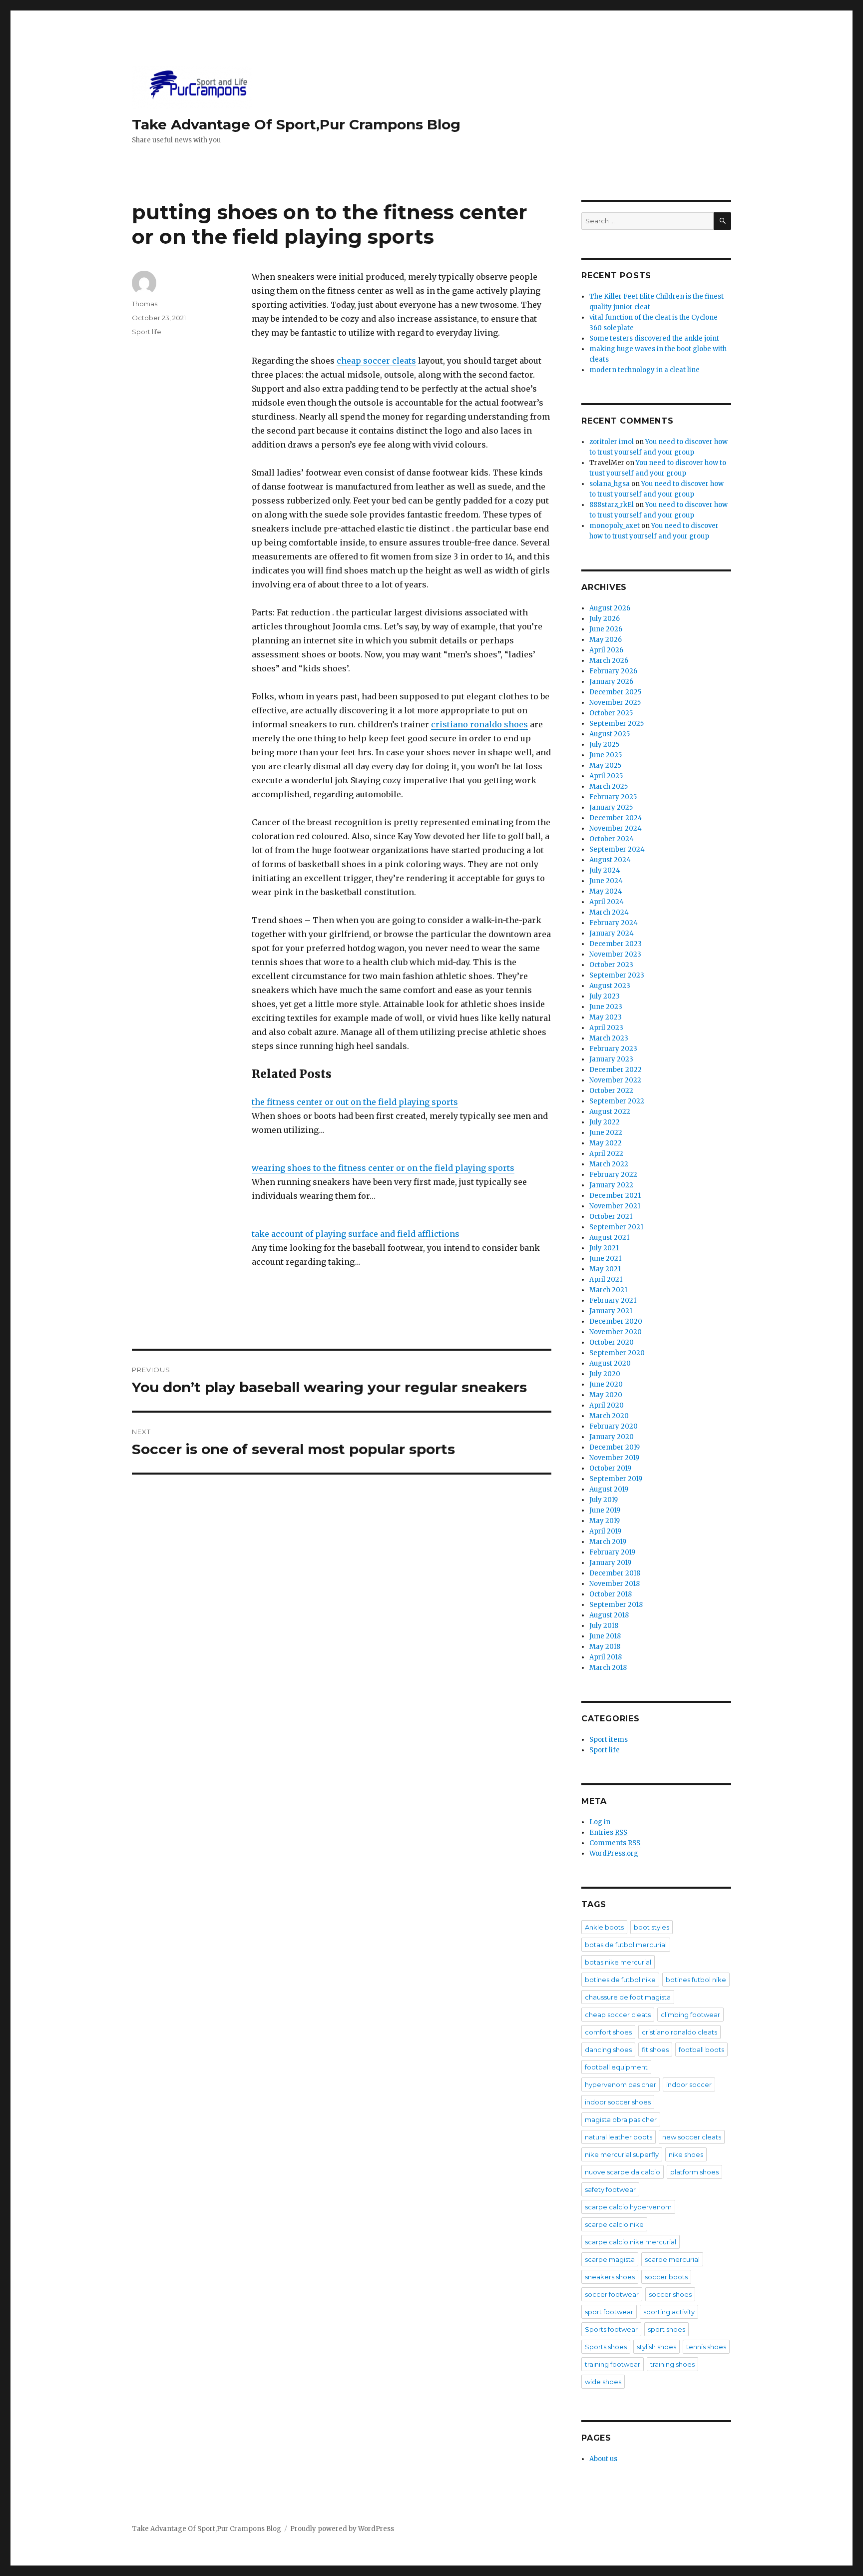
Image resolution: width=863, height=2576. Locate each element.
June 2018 (605, 1636)
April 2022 (606, 1154)
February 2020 (614, 1426)
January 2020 (612, 1437)
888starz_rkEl (612, 505)
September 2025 (617, 724)
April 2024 (607, 902)
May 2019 (605, 1521)
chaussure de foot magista (628, 1997)
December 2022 (616, 1070)
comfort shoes (608, 2032)
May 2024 (606, 891)
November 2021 (615, 1206)
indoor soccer (689, 2084)
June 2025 (606, 755)
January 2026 (611, 682)
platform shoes (694, 2172)
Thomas (145, 304)
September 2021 (616, 1227)
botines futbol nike (696, 1980)
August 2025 (610, 734)
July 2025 (604, 745)
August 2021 (609, 1238)
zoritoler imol (612, 442)
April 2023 (606, 1028)
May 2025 (605, 766)
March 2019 (608, 1542)
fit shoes (655, 2050)
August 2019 (609, 1489)
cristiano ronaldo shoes (479, 724)
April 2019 (605, 1531)
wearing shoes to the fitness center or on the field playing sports (383, 1168)
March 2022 (609, 1164)
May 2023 (606, 1017)
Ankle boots (604, 1927)
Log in (600, 1822)
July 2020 (605, 1374)
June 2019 (605, 1510)
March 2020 (609, 1416)
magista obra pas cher (621, 2119)
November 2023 (615, 954)
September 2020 (617, 1353)
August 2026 (610, 608)
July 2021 (604, 1248)
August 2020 (610, 1363)
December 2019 (615, 1447)
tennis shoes (706, 2347)
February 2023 (613, 1049)
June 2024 (606, 881)
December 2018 (615, 1573)
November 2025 (615, 703)
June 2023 (606, 1007)
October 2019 (610, 1468)
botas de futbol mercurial (626, 1945)
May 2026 (606, 640)
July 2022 (605, 1122)
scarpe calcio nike (614, 2224)
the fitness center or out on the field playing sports (355, 1102)
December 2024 (616, 818)
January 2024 (612, 933)
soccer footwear (612, 2294)
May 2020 (606, 1395)
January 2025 (611, 807)
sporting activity (669, 2312)
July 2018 (604, 1626)
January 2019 (610, 1563)
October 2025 (611, 713)
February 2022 (613, 1175)
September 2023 (617, 975)
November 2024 (616, 828)
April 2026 (606, 650)
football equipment (616, 2067)
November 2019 (614, 1458)
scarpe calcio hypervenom (628, 2207)
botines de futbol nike (620, 1980)
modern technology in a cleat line (645, 370)
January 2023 (611, 1059)
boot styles (651, 1927)
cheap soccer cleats (376, 361)
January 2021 (611, 1311)
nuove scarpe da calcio (623, 2172)
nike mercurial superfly (622, 2154)
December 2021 (615, 1196)
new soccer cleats (692, 2137)
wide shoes (603, 2382)
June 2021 (605, 1259)
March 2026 (609, 661)
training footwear (613, 2364)
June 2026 (606, 629)
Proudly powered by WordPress (342, 2529)
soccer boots (666, 2277)
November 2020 (616, 1332)
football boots (701, 2050)
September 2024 (617, 849)
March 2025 (609, 786)
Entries (608, 1832)
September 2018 (616, 1605)
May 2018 (605, 1647)
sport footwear (609, 2312)
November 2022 (615, 1080)
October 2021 (611, 1217)
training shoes (672, 2364)
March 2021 (608, 1290)
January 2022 (611, 1185)
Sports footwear (611, 2329)
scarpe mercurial (672, 2259)
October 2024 (612, 839)
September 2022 (617, 1101)
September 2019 (616, 1479)
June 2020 (606, 1384)
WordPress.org (614, 1853)
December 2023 (616, 944)
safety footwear (610, 2189)
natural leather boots (619, 2137)
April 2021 (606, 1280)
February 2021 (613, 1300)
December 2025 (615, 692)
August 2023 (610, 986)
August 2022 (610, 1112)
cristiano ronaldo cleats (679, 2032)
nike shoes (686, 2154)
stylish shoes (656, 2347)
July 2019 (604, 1500)
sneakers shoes (610, 2277)
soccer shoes (670, 2294)
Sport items (609, 1740)
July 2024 (605, 870)
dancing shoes (608, 2050)
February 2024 (614, 923)
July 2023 (605, 996)
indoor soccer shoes (618, 2102)
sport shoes (666, 2329)
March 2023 (609, 1038)
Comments (615, 1843)
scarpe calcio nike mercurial (631, 2242)
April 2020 (607, 1405)
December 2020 (616, 1321)
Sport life (147, 332)
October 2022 (611, 1091)
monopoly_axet (615, 526)
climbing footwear (690, 2015)
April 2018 (606, 1657)
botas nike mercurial (618, 1962)
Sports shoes (606, 2347)
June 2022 (606, 1133)
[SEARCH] (722, 221)
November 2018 (615, 1584)
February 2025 (613, 797)
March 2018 (608, 1668)
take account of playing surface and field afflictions (356, 1234)
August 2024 (610, 860)
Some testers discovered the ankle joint (654, 338)
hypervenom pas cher (621, 2084)
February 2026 (613, 671)
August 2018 (609, 1615)
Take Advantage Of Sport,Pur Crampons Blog (296, 124)
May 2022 (606, 1143)
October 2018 (611, 1594)
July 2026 (605, 619)
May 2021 (605, 1269)
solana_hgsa (610, 484)
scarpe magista (610, 2259)
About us (603, 2459)
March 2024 (609, 912)
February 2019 (612, 1552)
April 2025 (606, 776)
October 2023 (611, 965)
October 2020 (612, 1342)
